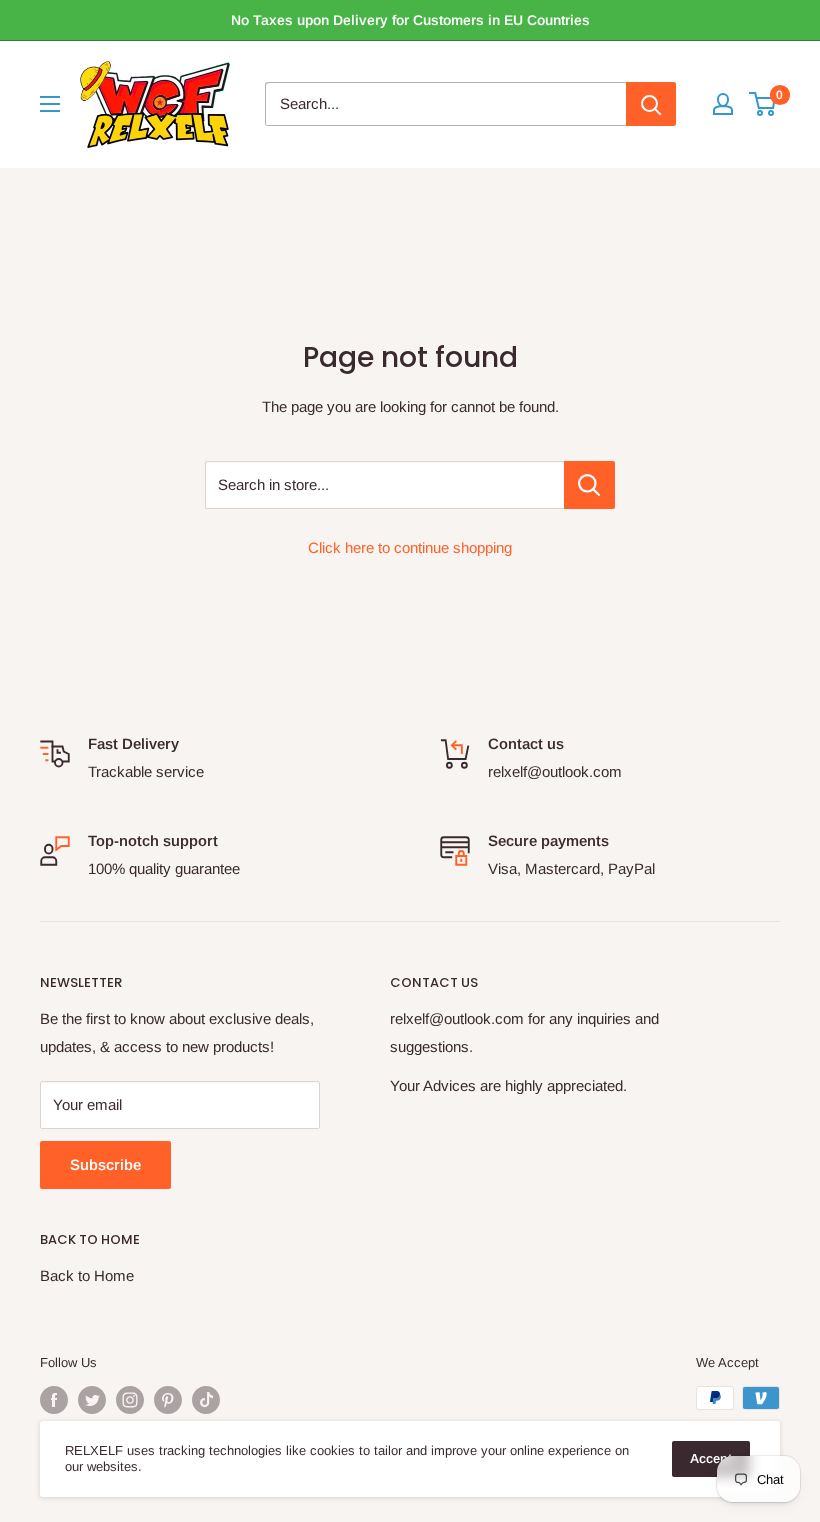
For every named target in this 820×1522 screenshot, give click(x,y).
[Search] (651, 104)
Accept (711, 1458)
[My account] (723, 104)
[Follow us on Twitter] (92, 1400)
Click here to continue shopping (410, 547)
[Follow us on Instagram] (130, 1400)
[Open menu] (50, 104)
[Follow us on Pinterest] (168, 1400)
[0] (763, 104)
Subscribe (105, 1164)
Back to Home (87, 1275)
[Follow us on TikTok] (206, 1400)
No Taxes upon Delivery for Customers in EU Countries (410, 20)
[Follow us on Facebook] (54, 1400)
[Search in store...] (589, 485)
